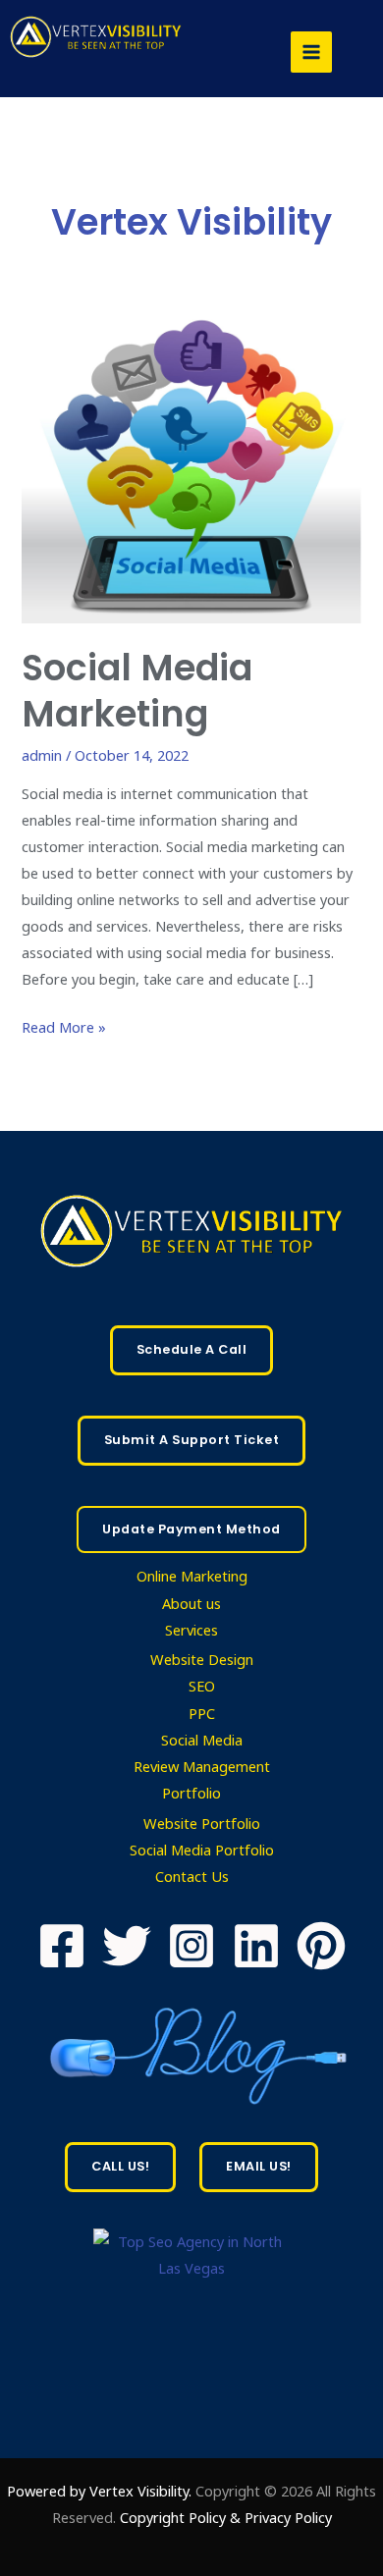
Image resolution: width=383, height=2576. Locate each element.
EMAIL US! (259, 2166)
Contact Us (192, 1876)
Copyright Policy (175, 2517)
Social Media (202, 1740)
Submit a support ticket (192, 1440)
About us (191, 1603)
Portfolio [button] (191, 1793)
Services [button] (191, 1630)
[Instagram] (191, 1946)
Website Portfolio (202, 1823)
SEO (202, 1686)
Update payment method (191, 1529)
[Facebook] (62, 1946)
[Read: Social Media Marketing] (191, 467)
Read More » (64, 1025)
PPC (202, 1713)
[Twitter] (127, 1946)
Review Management (202, 1766)
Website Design (202, 1659)
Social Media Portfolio (202, 1850)
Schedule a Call (192, 1349)
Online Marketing (192, 1576)
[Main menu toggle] (311, 52)
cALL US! (120, 2166)
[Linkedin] (256, 1946)
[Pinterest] (321, 1946)
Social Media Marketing (137, 691)
